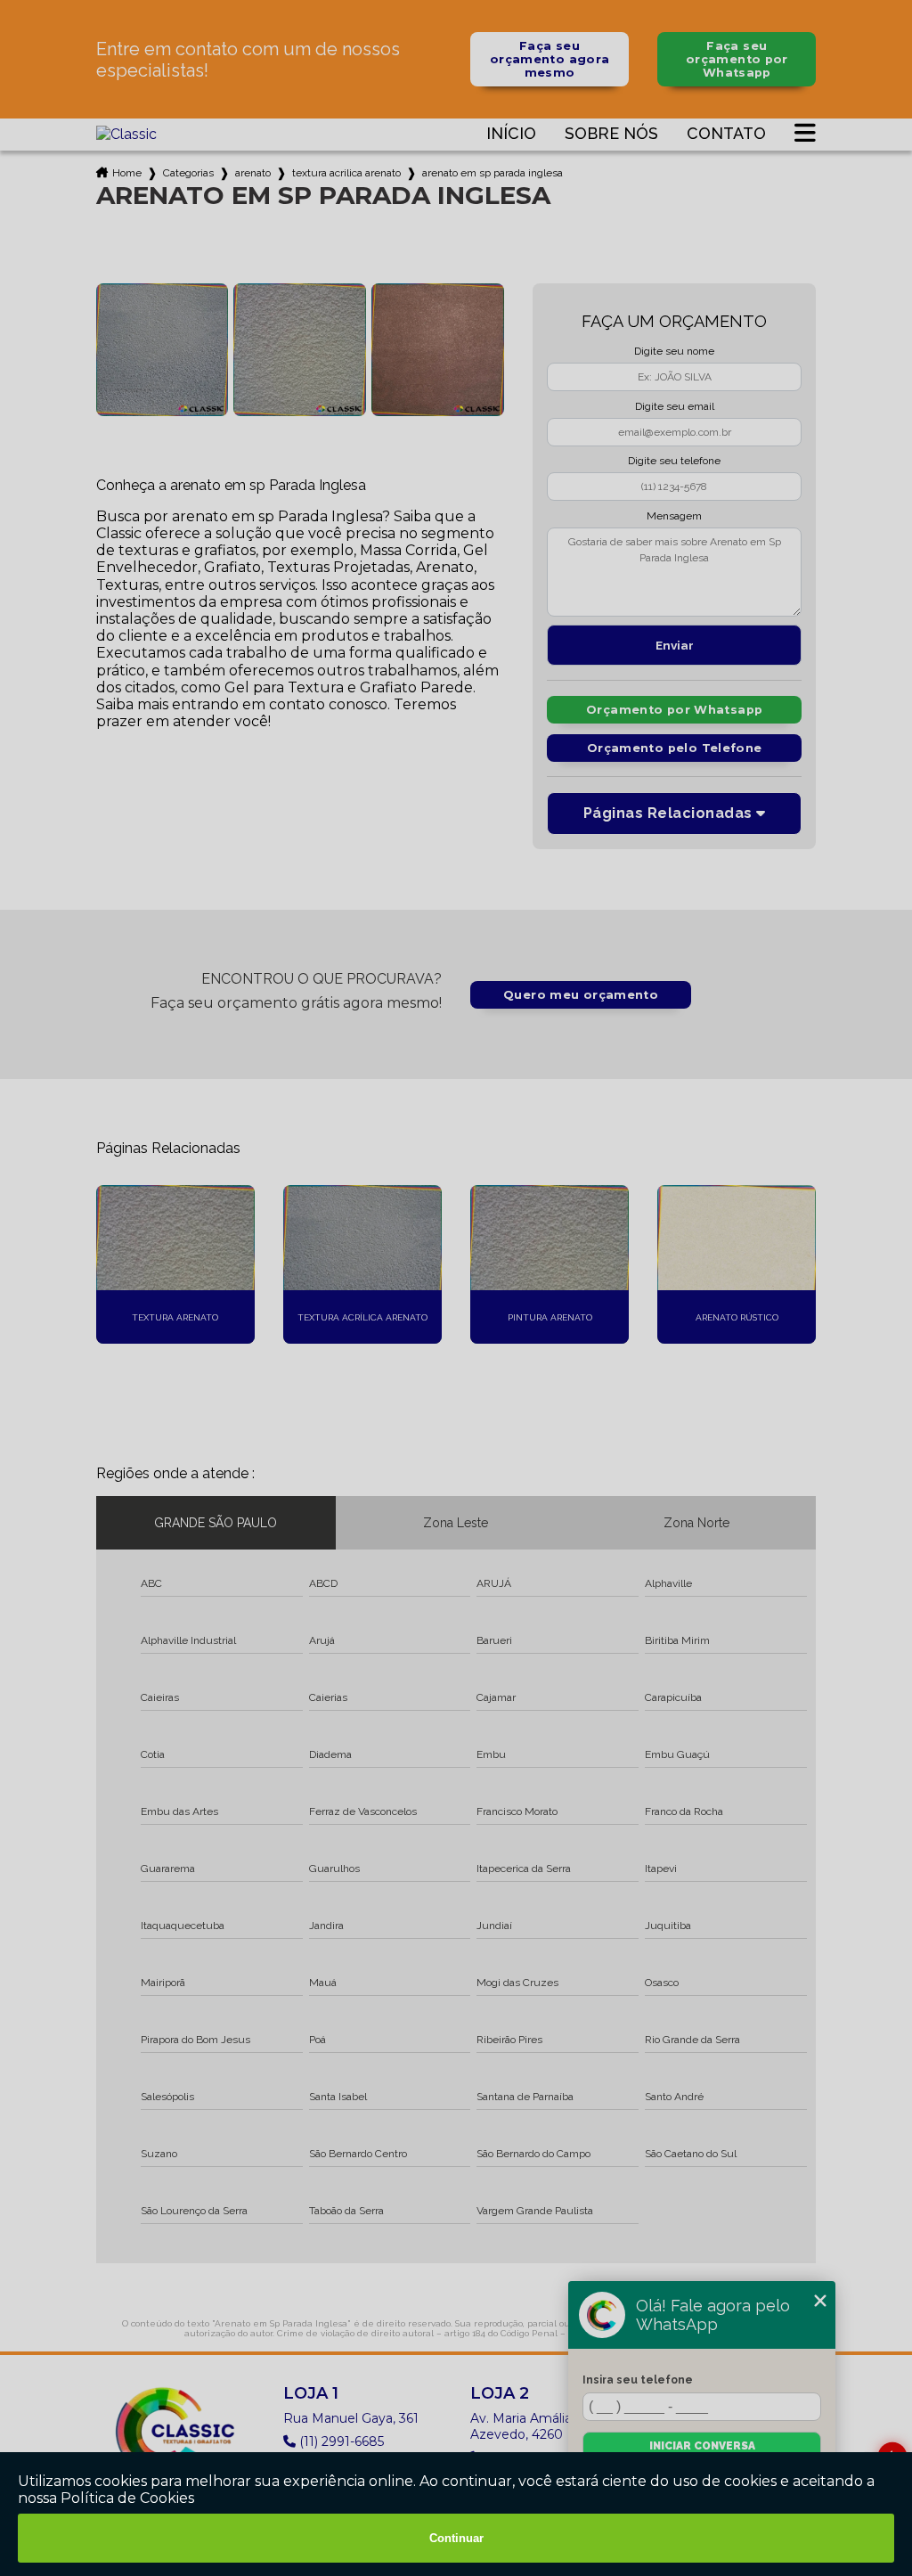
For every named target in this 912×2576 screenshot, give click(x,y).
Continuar (456, 2538)
